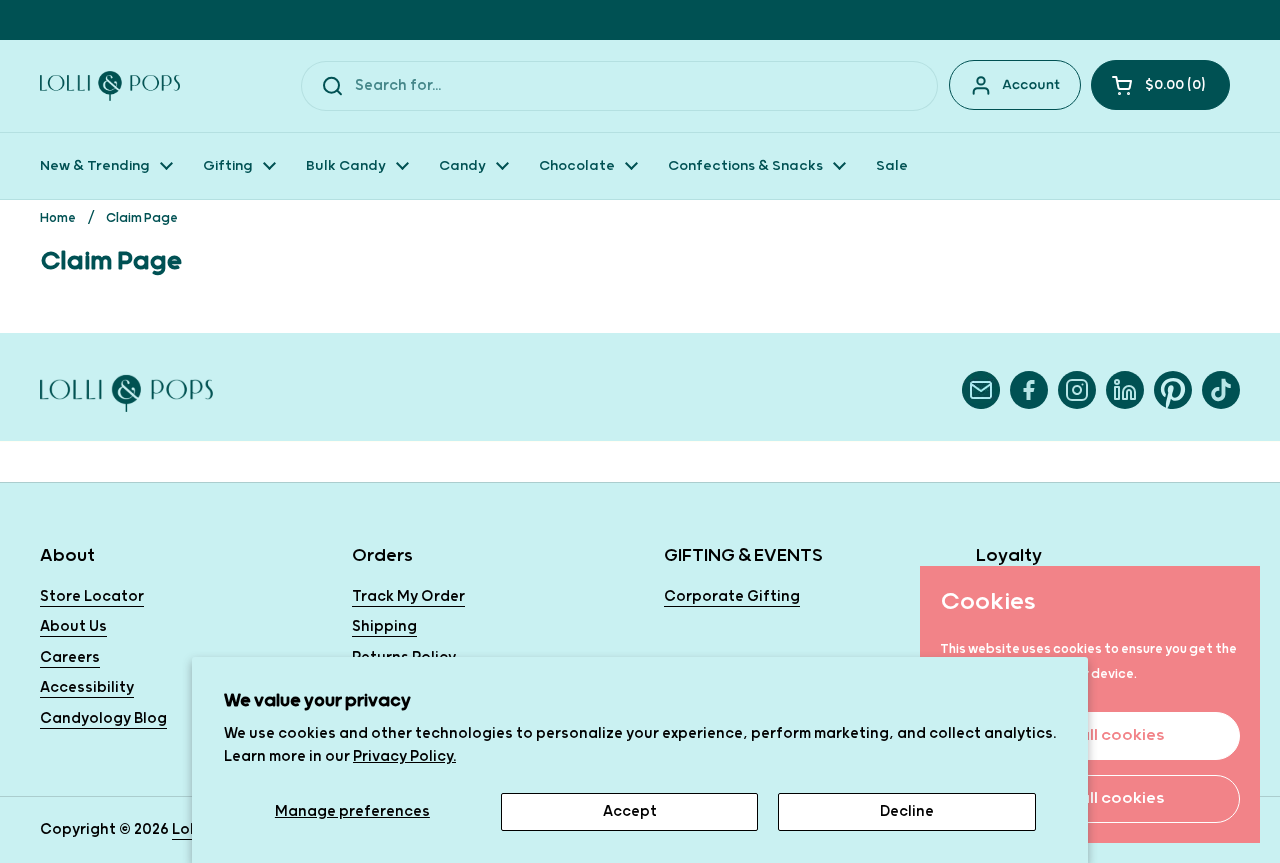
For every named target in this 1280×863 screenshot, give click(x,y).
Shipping (384, 626)
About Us (73, 626)
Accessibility (87, 687)
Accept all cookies (1090, 735)
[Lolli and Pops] (110, 86)
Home (58, 218)
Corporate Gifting (732, 596)
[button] (1160, 85)
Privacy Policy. (404, 756)
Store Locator (92, 596)
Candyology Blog (103, 718)
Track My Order (408, 596)
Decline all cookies (1090, 798)
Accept (630, 811)
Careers (70, 657)
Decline (907, 811)
